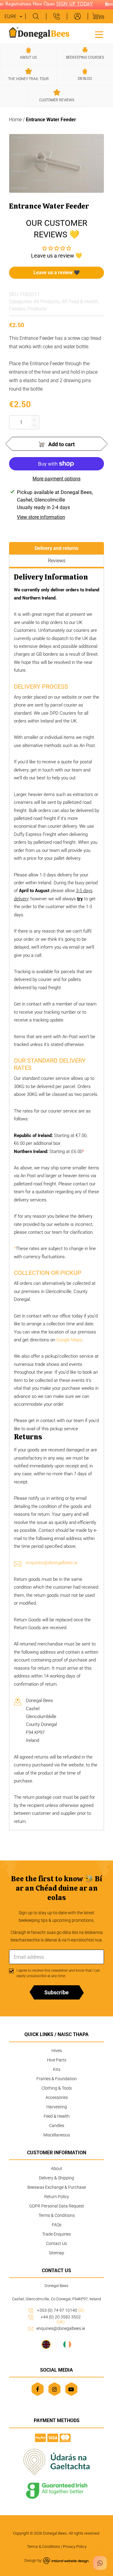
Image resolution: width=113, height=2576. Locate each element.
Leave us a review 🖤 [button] (57, 273)
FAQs (57, 2225)
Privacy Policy (75, 2547)
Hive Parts (57, 2060)
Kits (57, 2069)
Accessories (57, 2097)
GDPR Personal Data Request (57, 2206)
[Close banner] (107, 5)
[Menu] (99, 34)
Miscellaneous (57, 2135)
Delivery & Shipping (56, 2178)
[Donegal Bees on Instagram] (54, 2389)
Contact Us (56, 2243)
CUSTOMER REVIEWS (57, 100)
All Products (47, 302)
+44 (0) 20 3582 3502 (61, 2319)
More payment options (56, 479)
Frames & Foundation (57, 2079)
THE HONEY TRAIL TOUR (28, 79)
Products (37, 309)
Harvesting (57, 2107)
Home (15, 120)
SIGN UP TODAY (70, 4)
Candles (57, 2126)
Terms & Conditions (57, 2215)
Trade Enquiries (56, 2234)
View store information (41, 517)
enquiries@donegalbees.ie (52, 1563)
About (57, 2168)
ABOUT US (28, 57)
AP (64, 302)
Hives (57, 2051)
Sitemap (56, 2253)
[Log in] (77, 16)
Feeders (17, 309)
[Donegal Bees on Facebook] (38, 2389)
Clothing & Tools (57, 2088)
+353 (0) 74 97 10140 (61, 2310)
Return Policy (57, 2197)
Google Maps (69, 1340)
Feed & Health (83, 302)
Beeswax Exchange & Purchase (57, 2187)
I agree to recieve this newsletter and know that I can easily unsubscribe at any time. (58, 1973)
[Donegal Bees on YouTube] (71, 2389)
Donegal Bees (55, 2533)
